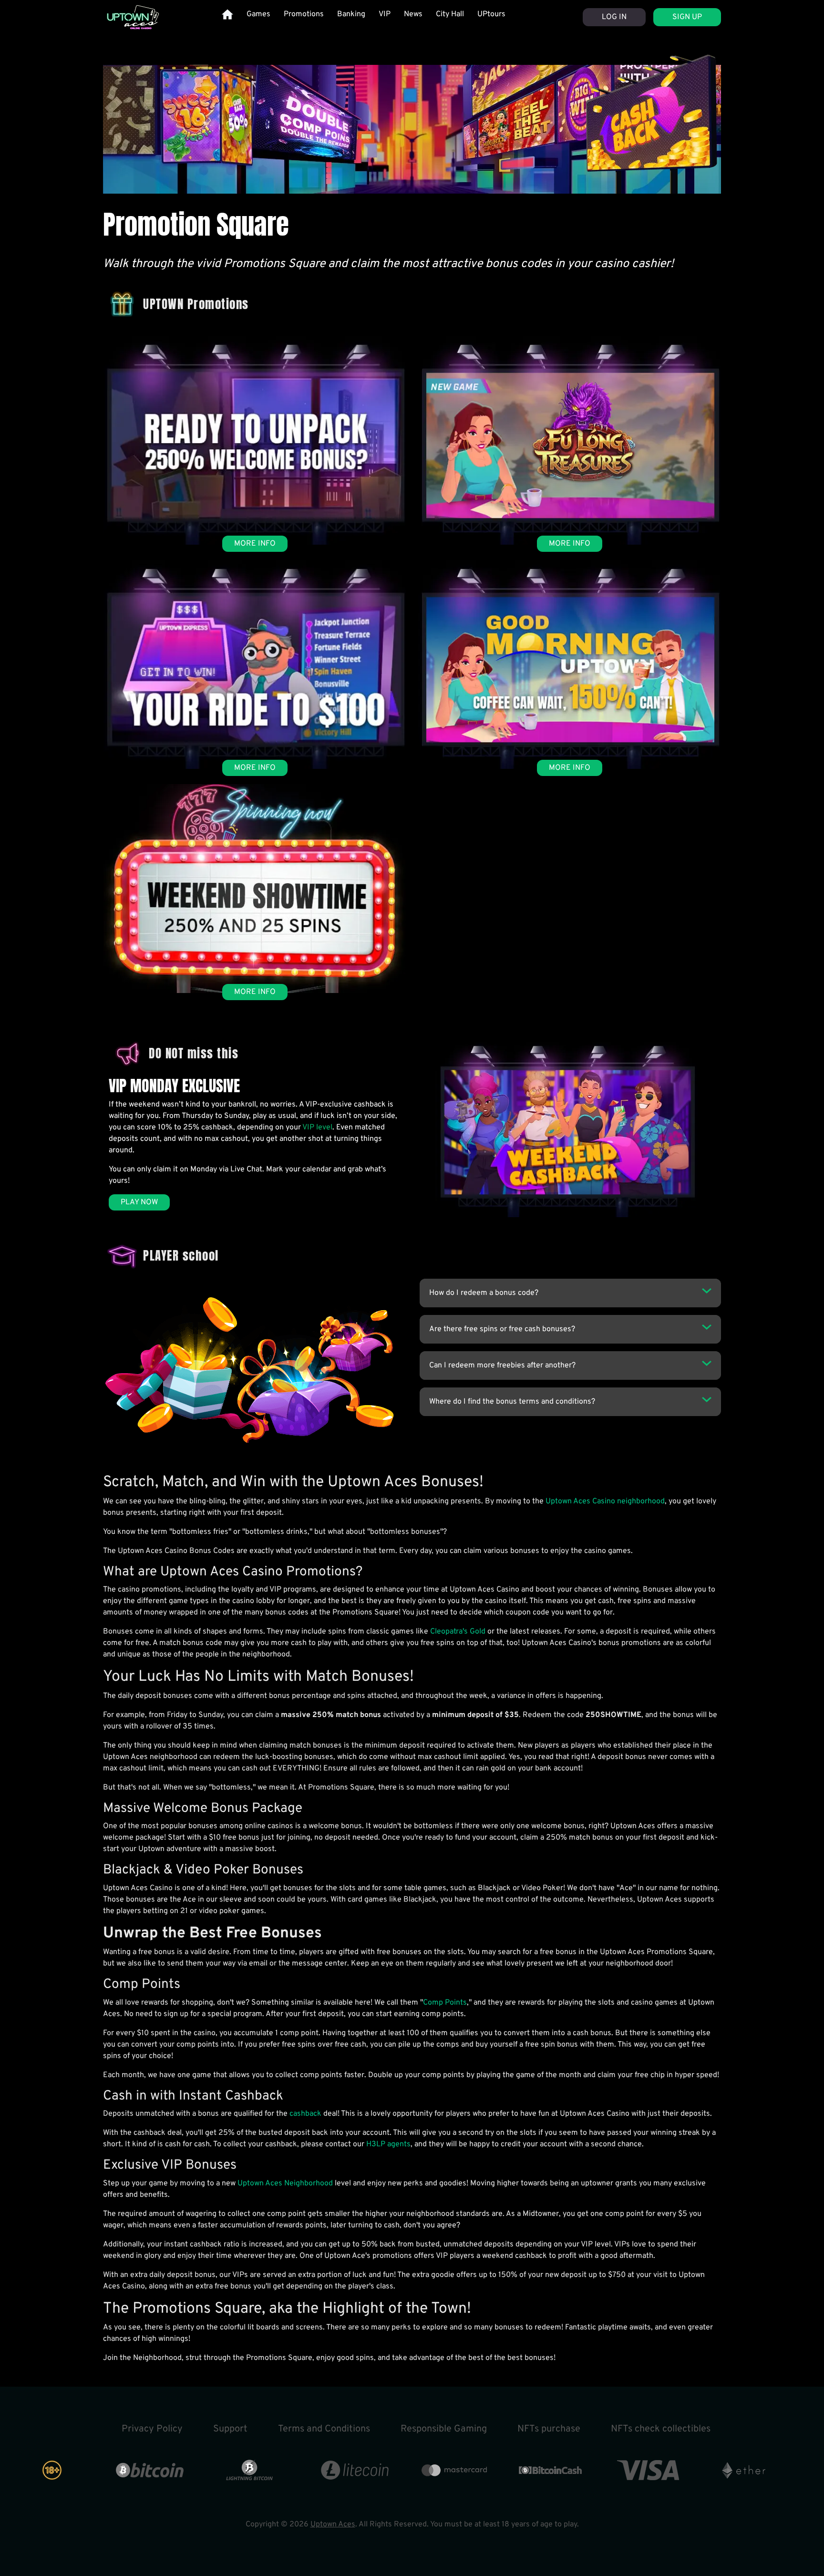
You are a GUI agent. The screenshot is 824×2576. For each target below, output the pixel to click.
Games (258, 14)
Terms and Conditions (324, 2429)
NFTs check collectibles (661, 2429)
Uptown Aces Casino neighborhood (605, 1501)
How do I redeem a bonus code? (484, 1293)
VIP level (317, 1128)
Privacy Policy (152, 2429)
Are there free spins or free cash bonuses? (502, 1329)
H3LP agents (388, 2144)
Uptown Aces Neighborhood (285, 2183)
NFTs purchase (549, 2429)
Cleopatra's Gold (458, 1632)
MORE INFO (255, 544)
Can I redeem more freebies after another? (502, 1366)
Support (230, 2429)
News (413, 14)
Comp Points (445, 2003)
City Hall (450, 14)
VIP (385, 14)
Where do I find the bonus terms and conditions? (512, 1402)
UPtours (491, 14)
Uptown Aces (333, 2524)
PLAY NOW (139, 1202)
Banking (351, 14)
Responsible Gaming (444, 2429)
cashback (305, 2114)
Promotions (304, 14)
